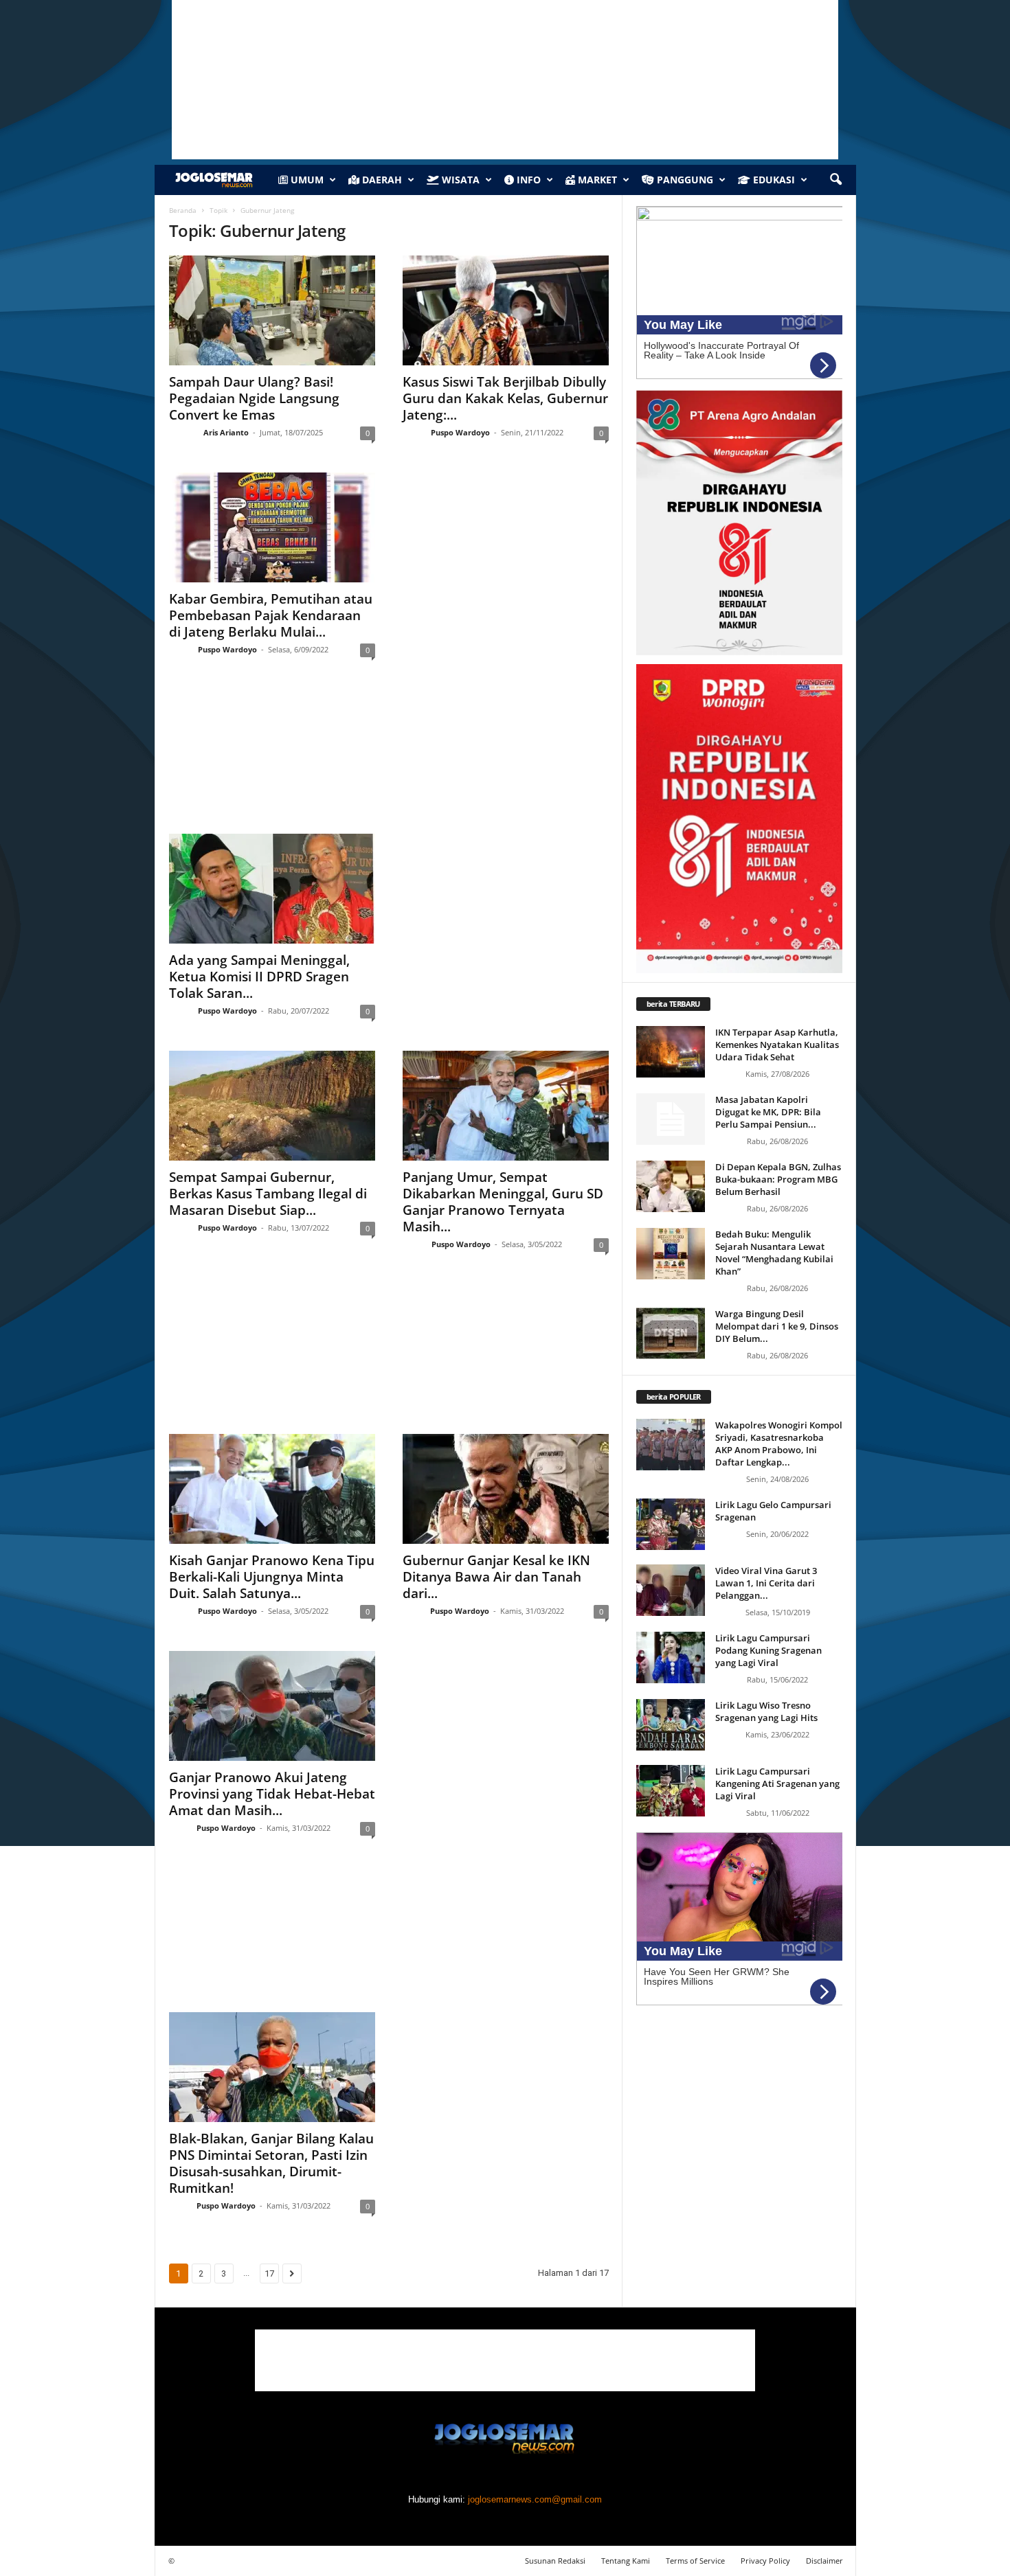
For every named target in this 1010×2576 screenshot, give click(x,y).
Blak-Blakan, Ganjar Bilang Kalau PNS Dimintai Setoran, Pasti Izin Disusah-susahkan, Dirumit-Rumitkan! (271, 2163)
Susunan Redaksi (555, 2561)
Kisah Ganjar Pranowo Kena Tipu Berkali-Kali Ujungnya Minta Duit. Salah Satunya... (272, 1577)
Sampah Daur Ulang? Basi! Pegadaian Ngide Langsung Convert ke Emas (254, 398)
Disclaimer (824, 2561)
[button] (835, 180)
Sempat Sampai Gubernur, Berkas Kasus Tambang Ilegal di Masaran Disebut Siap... (268, 1194)
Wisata (459, 180)
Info (527, 180)
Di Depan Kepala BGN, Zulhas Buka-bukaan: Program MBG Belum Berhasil (778, 1179)
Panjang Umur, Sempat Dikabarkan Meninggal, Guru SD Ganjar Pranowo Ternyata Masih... (503, 1202)
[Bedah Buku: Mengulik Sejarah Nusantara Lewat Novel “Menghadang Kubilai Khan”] (671, 1254)
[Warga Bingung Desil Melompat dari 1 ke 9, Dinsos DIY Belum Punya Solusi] (671, 1333)
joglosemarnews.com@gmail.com (535, 2499)
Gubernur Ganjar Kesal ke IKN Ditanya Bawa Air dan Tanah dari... (496, 1577)
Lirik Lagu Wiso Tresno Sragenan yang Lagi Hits (766, 1711)
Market (596, 180)
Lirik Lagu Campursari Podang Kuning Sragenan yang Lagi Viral (768, 1650)
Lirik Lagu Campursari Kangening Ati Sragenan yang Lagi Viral (777, 1783)
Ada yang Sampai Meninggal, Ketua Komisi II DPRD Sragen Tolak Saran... (259, 977)
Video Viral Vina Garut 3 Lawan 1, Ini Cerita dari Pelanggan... (766, 1583)
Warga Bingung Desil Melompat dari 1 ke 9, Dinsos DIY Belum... (777, 1326)
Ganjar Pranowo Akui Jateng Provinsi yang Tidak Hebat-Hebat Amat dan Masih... (272, 1794)
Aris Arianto (226, 432)
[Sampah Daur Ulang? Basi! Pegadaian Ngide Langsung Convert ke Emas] (272, 310)
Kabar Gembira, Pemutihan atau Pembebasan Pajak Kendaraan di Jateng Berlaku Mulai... (271, 615)
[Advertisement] (389, 759)
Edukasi (773, 180)
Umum (306, 180)
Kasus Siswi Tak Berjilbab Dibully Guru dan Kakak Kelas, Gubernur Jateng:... (505, 398)
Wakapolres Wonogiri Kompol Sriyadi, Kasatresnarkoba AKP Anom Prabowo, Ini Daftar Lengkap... (779, 1444)
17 (269, 2273)
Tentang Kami (626, 2561)
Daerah (381, 180)
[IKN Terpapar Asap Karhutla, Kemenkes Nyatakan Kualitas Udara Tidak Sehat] (671, 1052)
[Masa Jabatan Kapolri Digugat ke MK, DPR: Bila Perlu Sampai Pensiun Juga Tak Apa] (671, 1119)
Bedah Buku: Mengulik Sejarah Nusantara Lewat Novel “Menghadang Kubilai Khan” (774, 1253)
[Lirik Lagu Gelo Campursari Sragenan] (671, 1524)
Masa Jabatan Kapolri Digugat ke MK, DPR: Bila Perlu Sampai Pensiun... (768, 1112)
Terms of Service (695, 2561)
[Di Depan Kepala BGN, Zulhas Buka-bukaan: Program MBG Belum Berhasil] (671, 1186)
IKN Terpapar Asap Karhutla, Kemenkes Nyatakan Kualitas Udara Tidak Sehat (777, 1045)
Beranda (183, 210)
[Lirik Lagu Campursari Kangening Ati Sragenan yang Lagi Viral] (671, 1791)
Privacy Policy (765, 2561)
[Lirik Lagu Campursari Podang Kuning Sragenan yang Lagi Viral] (671, 1657)
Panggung (684, 180)
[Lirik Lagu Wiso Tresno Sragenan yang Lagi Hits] (671, 1725)
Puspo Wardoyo (460, 432)
